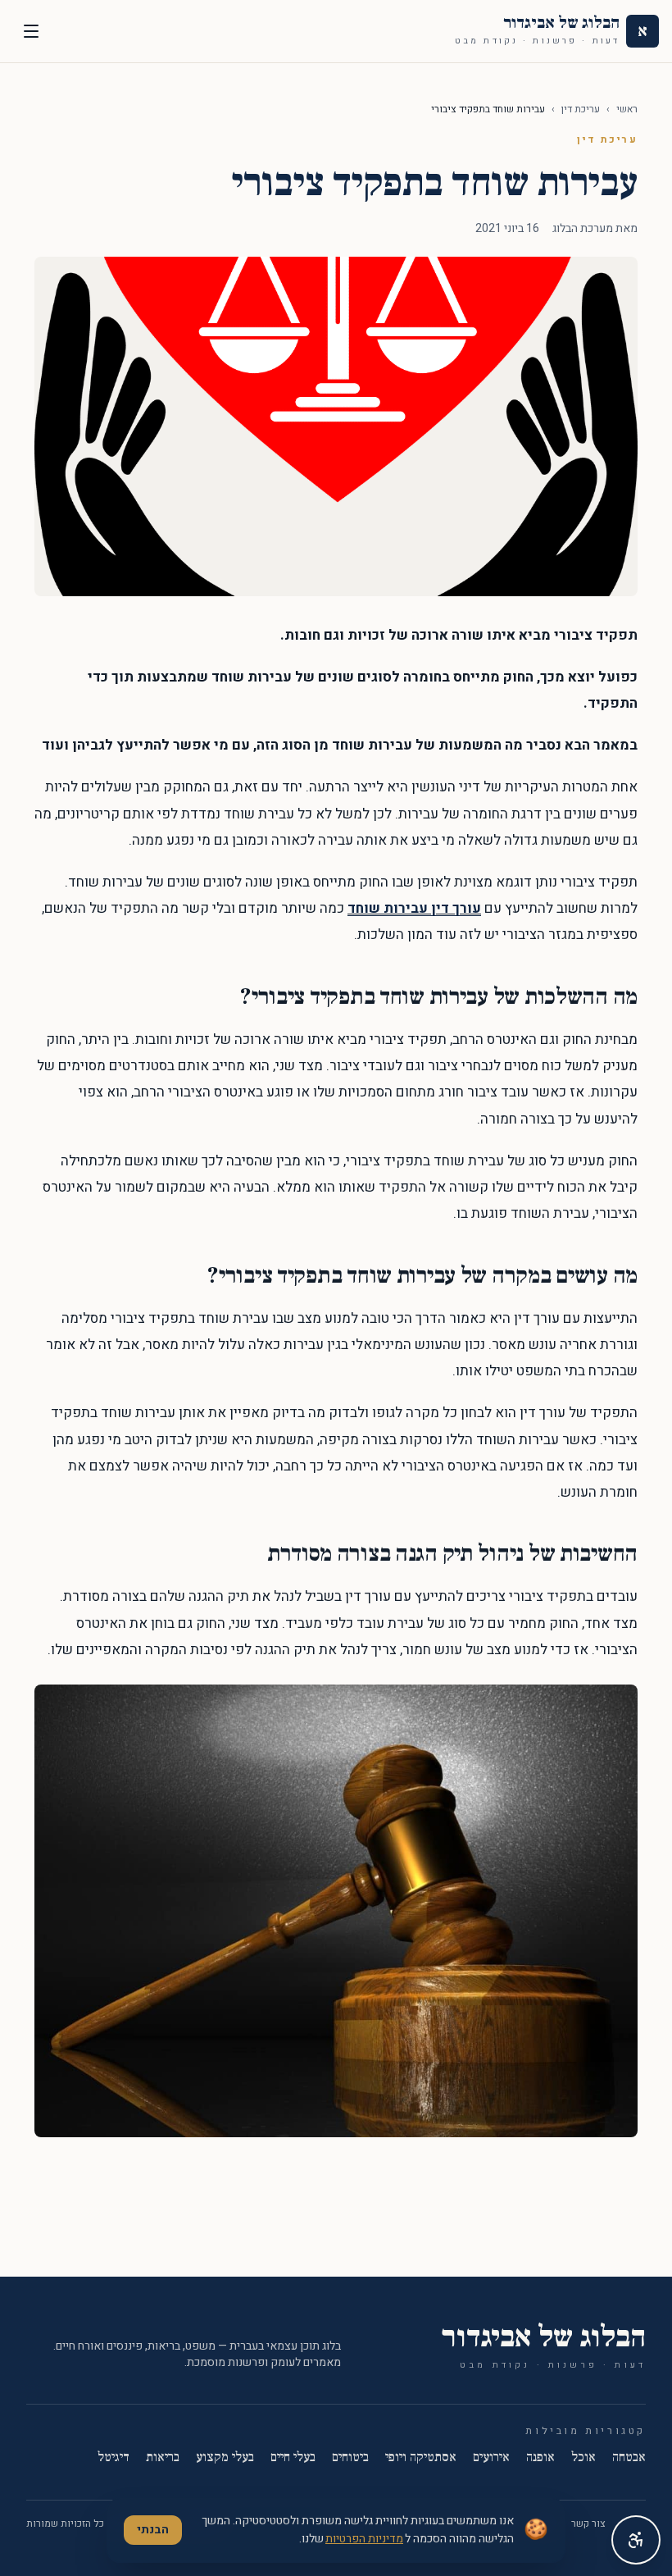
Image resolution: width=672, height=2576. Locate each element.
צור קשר (588, 2524)
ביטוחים (350, 2457)
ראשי (627, 109)
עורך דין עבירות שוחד (414, 908)
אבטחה (629, 2457)
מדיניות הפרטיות (364, 2539)
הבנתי (153, 2530)
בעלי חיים (293, 2457)
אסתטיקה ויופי (421, 2457)
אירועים (491, 2457)
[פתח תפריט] (31, 31)
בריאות (163, 2457)
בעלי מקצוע (225, 2457)
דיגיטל (114, 2457)
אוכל (583, 2457)
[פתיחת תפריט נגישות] (636, 2540)
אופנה (540, 2457)
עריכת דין (581, 109)
